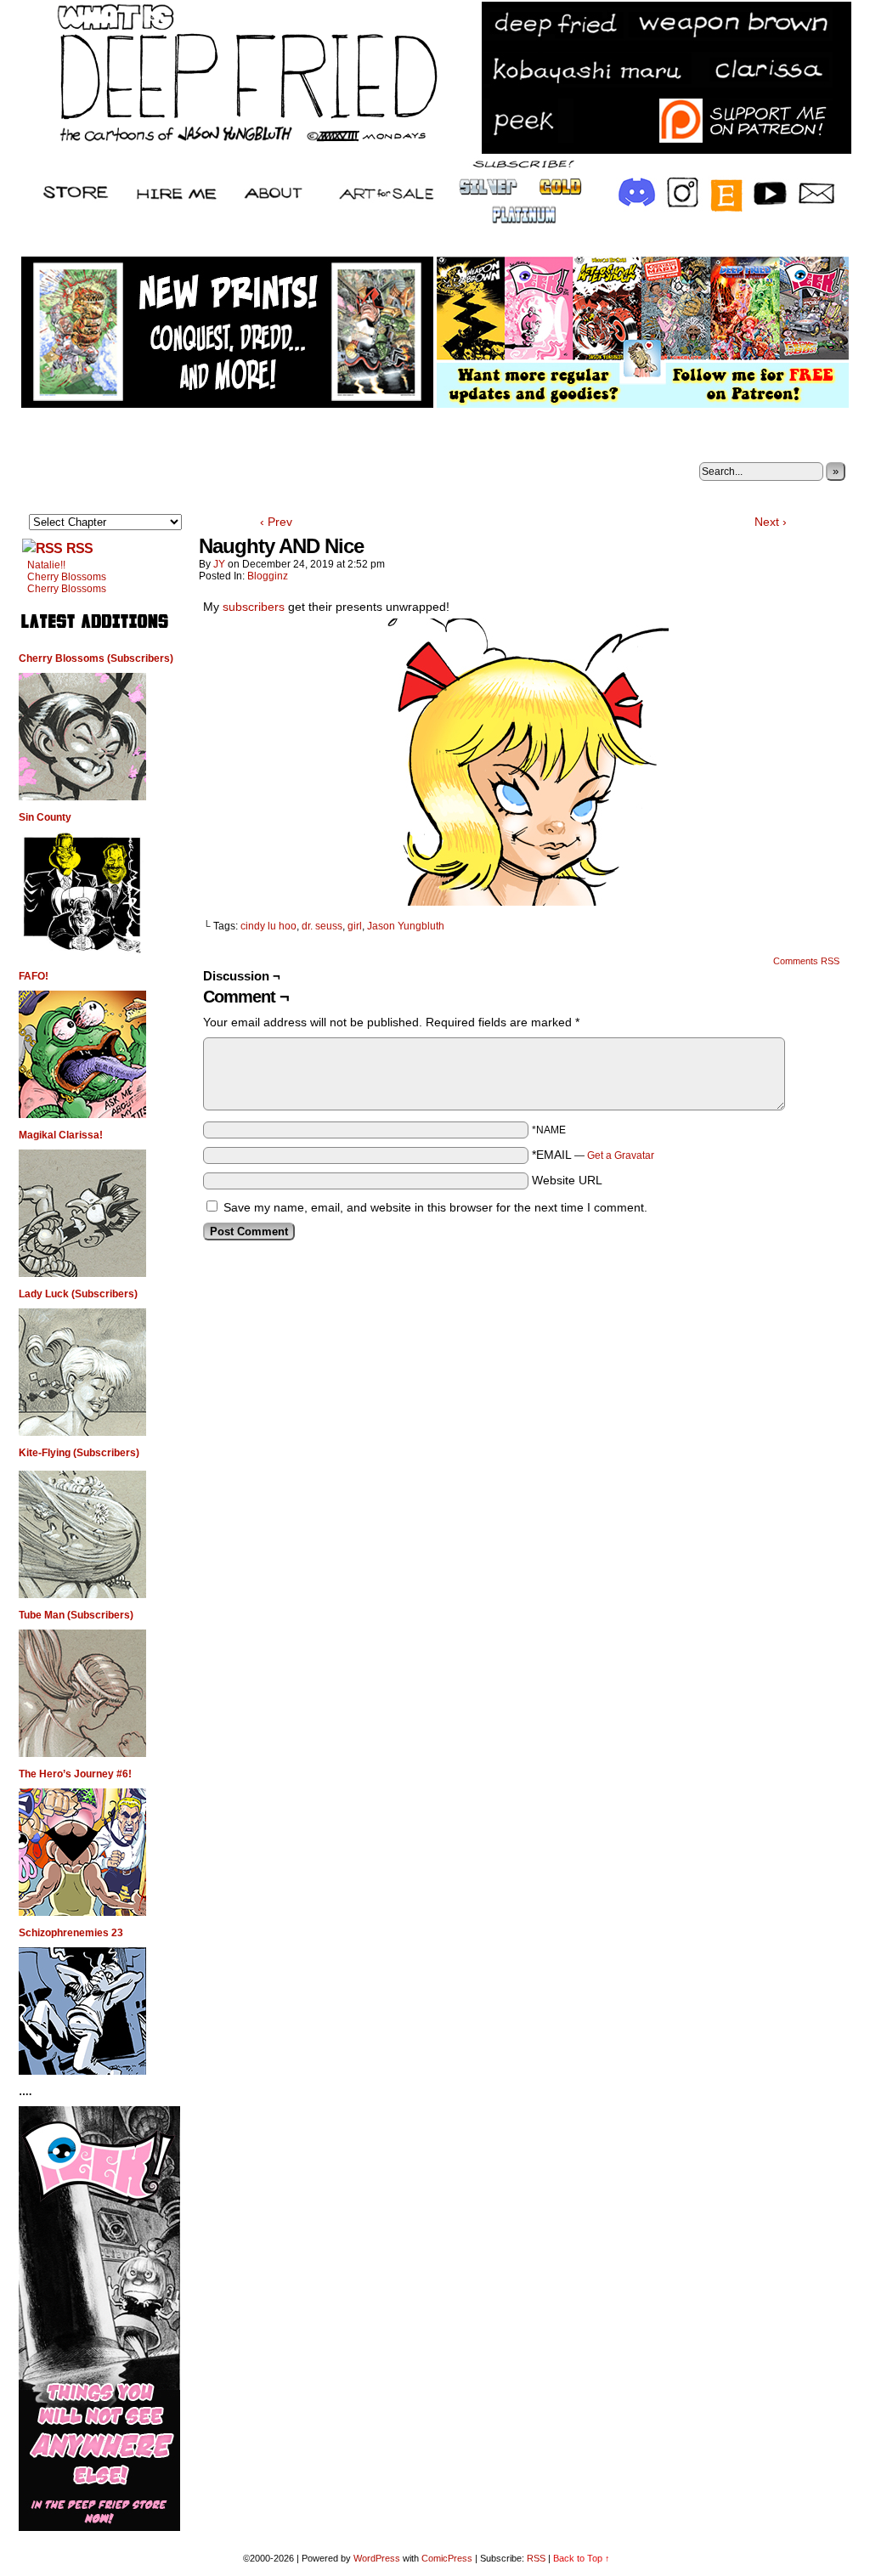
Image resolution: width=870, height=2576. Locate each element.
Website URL (567, 1180)
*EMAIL (593, 1155)
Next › (771, 522)
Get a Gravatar (621, 1155)
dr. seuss (322, 926)
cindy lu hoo (268, 926)
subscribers (255, 607)
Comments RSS (806, 961)
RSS (79, 548)
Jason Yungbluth (406, 926)
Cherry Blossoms (67, 577)
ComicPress (447, 2558)
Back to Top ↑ (582, 2558)
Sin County (45, 817)
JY (219, 564)
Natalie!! (46, 565)
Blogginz (268, 576)
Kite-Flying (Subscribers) (79, 1453)
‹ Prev (276, 522)
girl (355, 926)
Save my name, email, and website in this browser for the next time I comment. (435, 1207)
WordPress (377, 2558)
